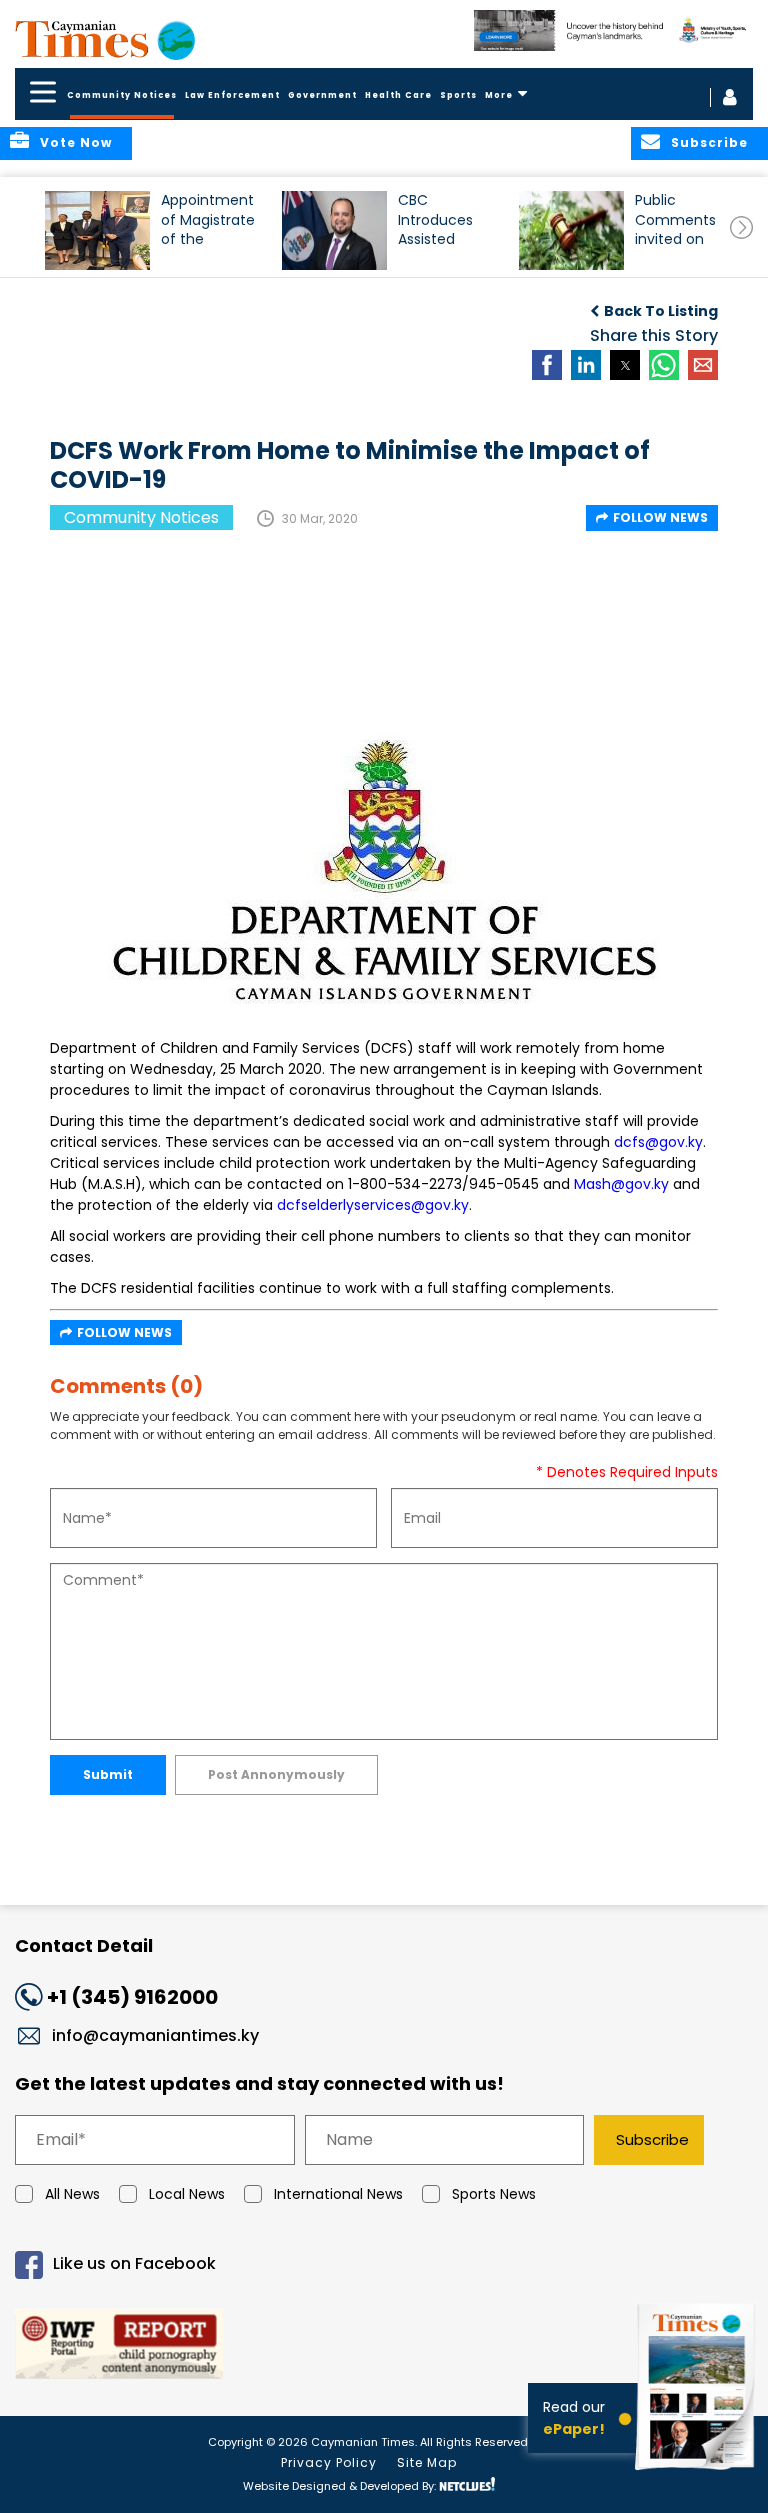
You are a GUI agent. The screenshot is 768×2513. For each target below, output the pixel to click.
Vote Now (76, 142)
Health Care (398, 95)
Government (322, 95)
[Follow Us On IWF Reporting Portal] (384, 2347)
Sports (458, 95)
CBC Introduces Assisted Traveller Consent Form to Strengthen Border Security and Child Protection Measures (442, 228)
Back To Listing (661, 311)
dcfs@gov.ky (658, 1142)
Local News (187, 2194)
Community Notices (122, 95)
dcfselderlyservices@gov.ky (373, 1205)
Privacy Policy (329, 2462)
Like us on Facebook (134, 2263)
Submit (108, 1774)
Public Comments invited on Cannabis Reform (675, 228)
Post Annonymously (276, 1774)
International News (338, 2194)
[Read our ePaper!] (698, 2472)
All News (72, 2194)
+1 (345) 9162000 (132, 1997)
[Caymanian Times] (105, 39)
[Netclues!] (467, 2484)
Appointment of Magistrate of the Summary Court (208, 228)
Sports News (494, 2194)
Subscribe (652, 2139)
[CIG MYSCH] (613, 30)
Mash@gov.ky (621, 1184)
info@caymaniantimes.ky (155, 2035)
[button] (97, 230)
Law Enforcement (232, 95)
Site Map (427, 2462)
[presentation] (741, 227)
